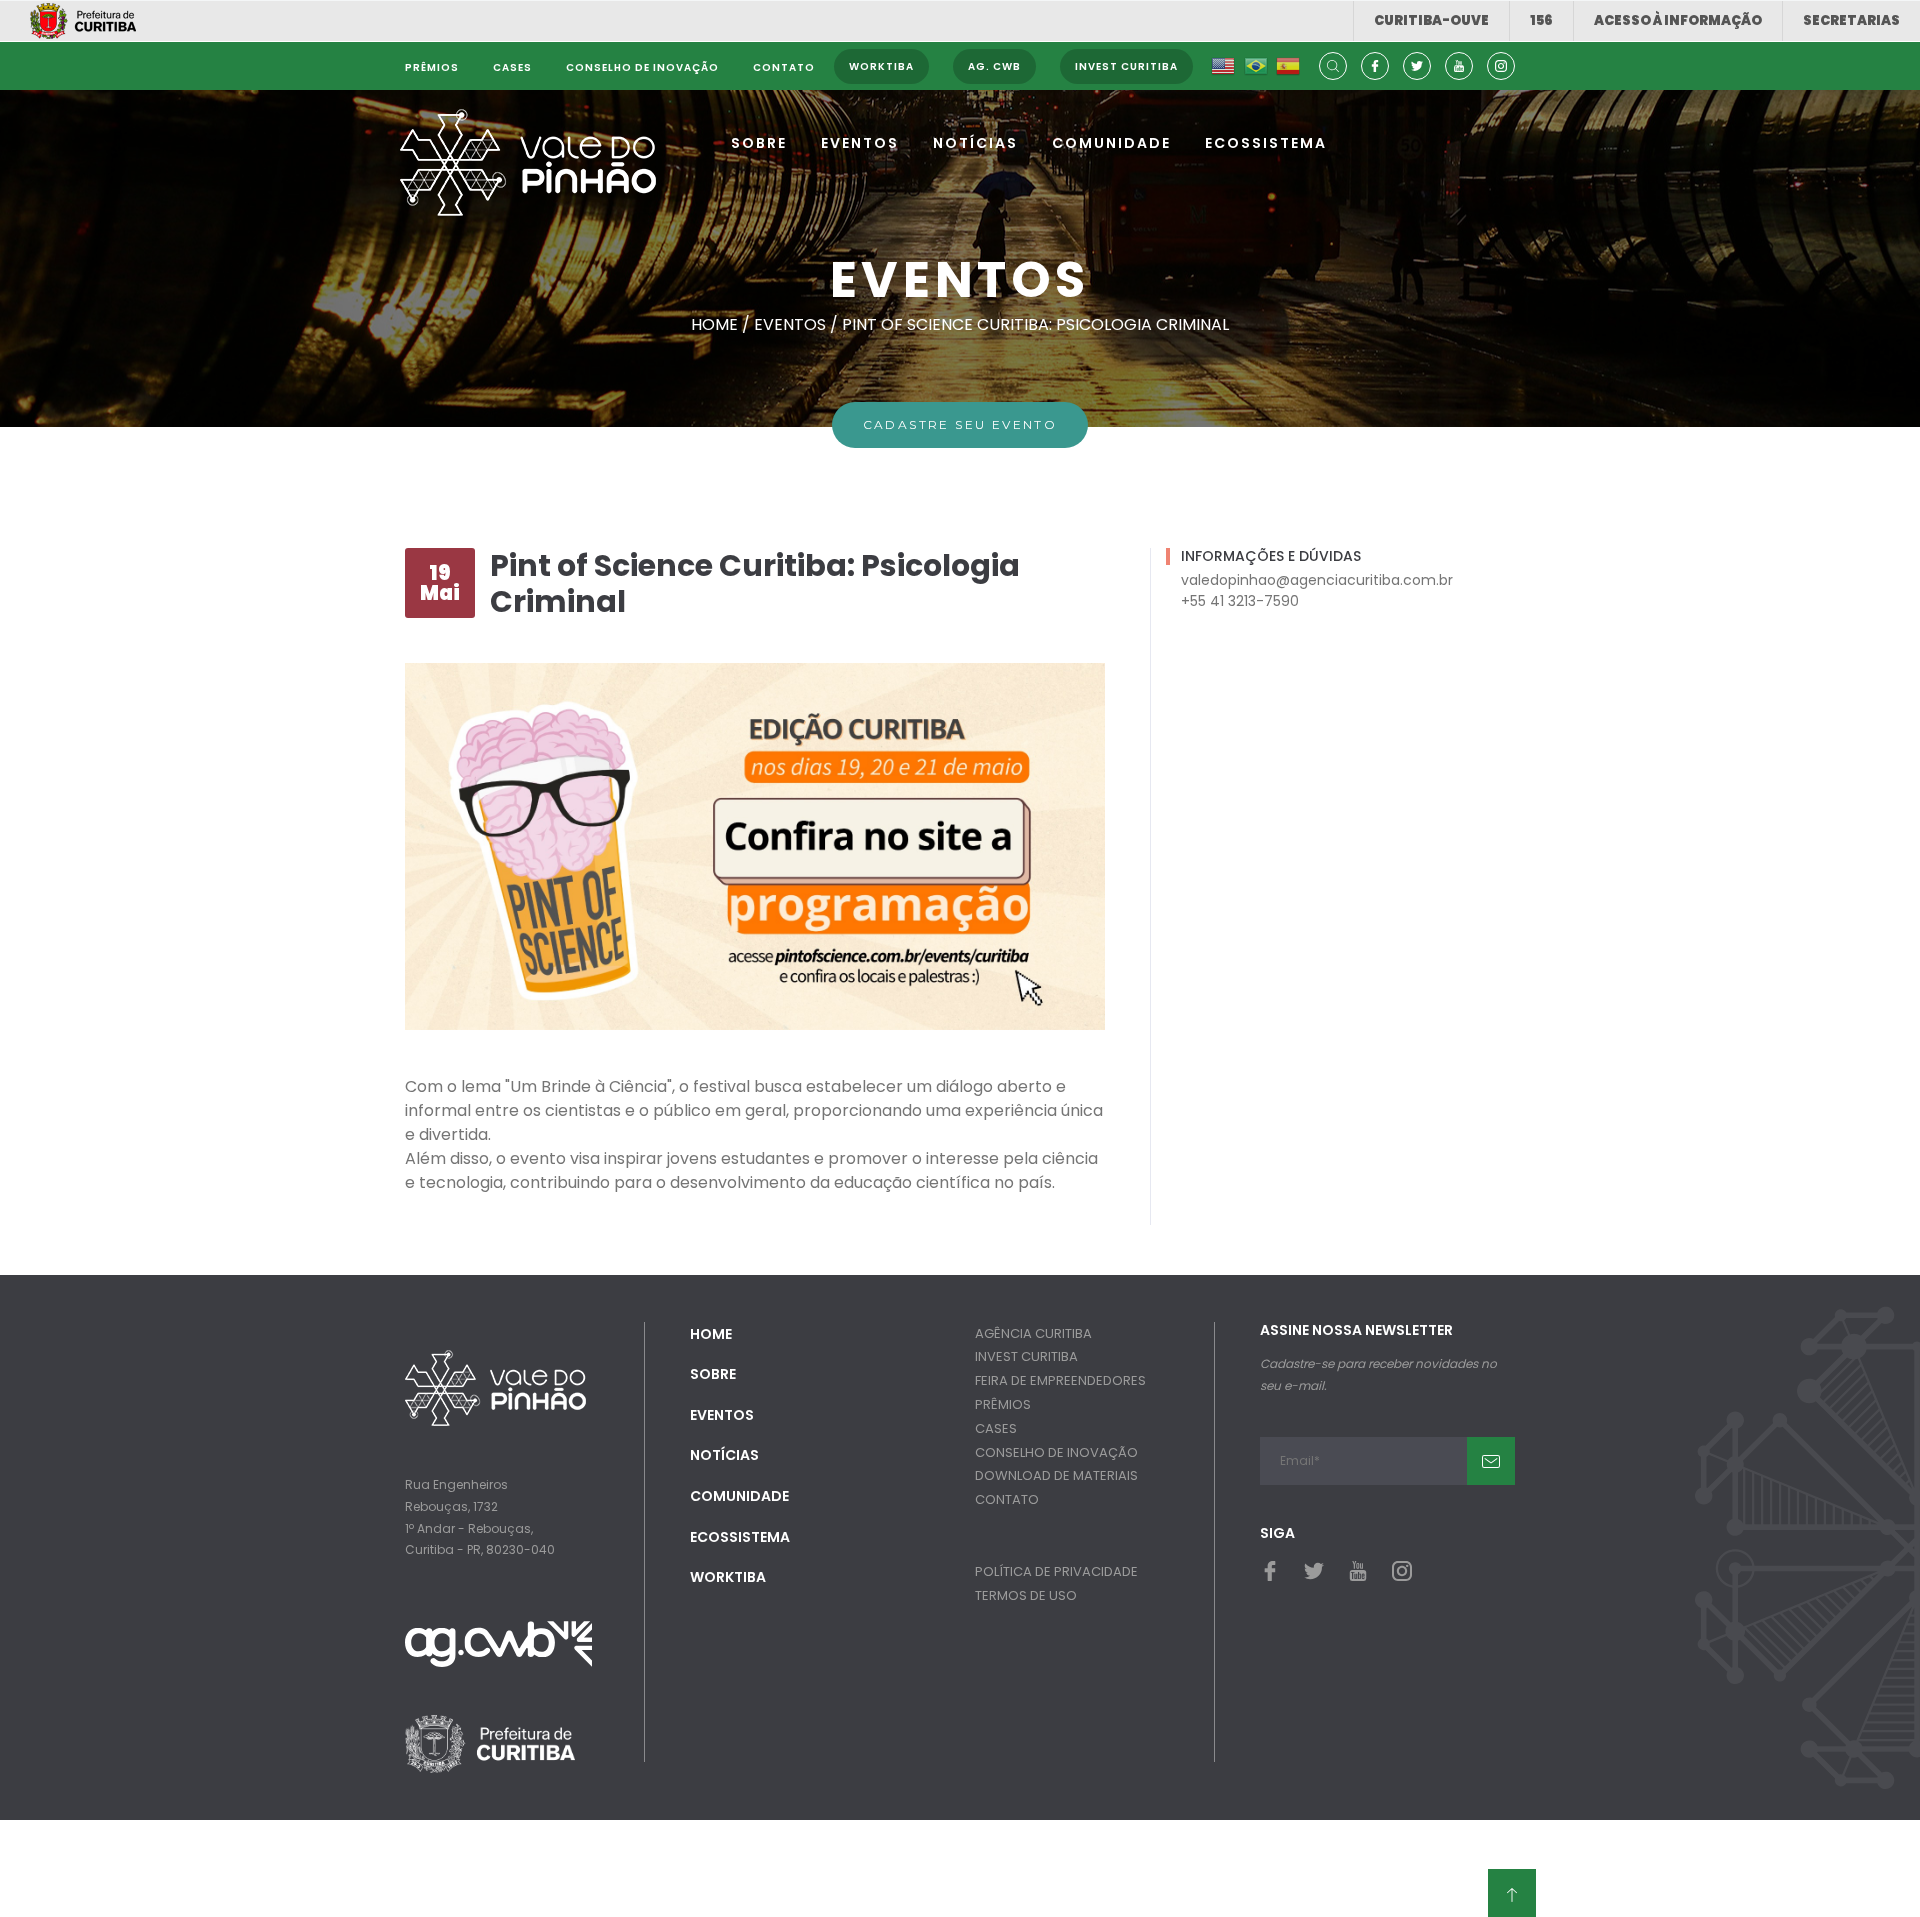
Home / (722, 324)
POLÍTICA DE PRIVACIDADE (1056, 1571)
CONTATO (1007, 1499)
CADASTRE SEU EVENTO (960, 424)
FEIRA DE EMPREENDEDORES (1060, 1380)
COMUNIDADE (1111, 143)
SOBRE (759, 143)
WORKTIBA (728, 1577)
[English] (1223, 66)
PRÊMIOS (1003, 1404)
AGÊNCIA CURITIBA (1033, 1333)
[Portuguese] (1256, 66)
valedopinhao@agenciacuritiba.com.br (1317, 580)
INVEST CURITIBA (1026, 1356)
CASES (996, 1428)
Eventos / (798, 324)
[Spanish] (1288, 66)
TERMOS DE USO (1026, 1595)
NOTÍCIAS (975, 143)
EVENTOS (860, 143)
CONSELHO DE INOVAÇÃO (1056, 1452)
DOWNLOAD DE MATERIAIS (1056, 1475)
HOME (711, 1334)
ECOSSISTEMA (1266, 143)
